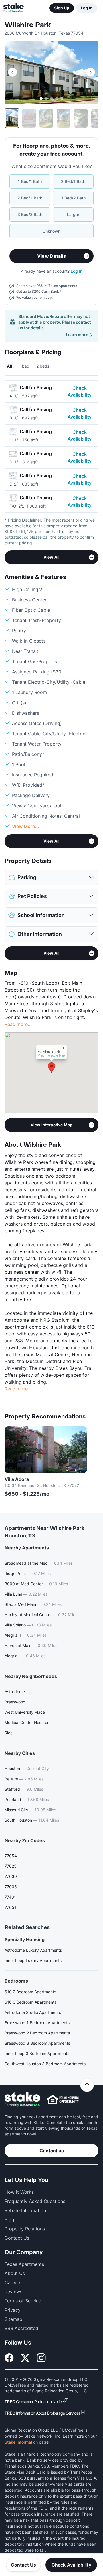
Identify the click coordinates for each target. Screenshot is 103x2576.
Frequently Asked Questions (35, 2201)
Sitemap (13, 2319)
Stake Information (21, 2442)
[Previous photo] (13, 72)
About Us (15, 2273)
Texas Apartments (24, 2264)
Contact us (52, 2151)
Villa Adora (17, 1479)
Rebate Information (25, 2210)
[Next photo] (90, 72)
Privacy (13, 2310)
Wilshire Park (28, 25)
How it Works (19, 2192)
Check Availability (80, 391)
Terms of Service (23, 2301)
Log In (87, 8)
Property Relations (25, 2229)
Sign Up (62, 8)
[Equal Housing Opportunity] (63, 2099)
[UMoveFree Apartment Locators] (22, 2100)
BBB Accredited (21, 2328)
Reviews (13, 2292)
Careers (13, 2282)
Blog (9, 2220)
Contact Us (24, 2565)
